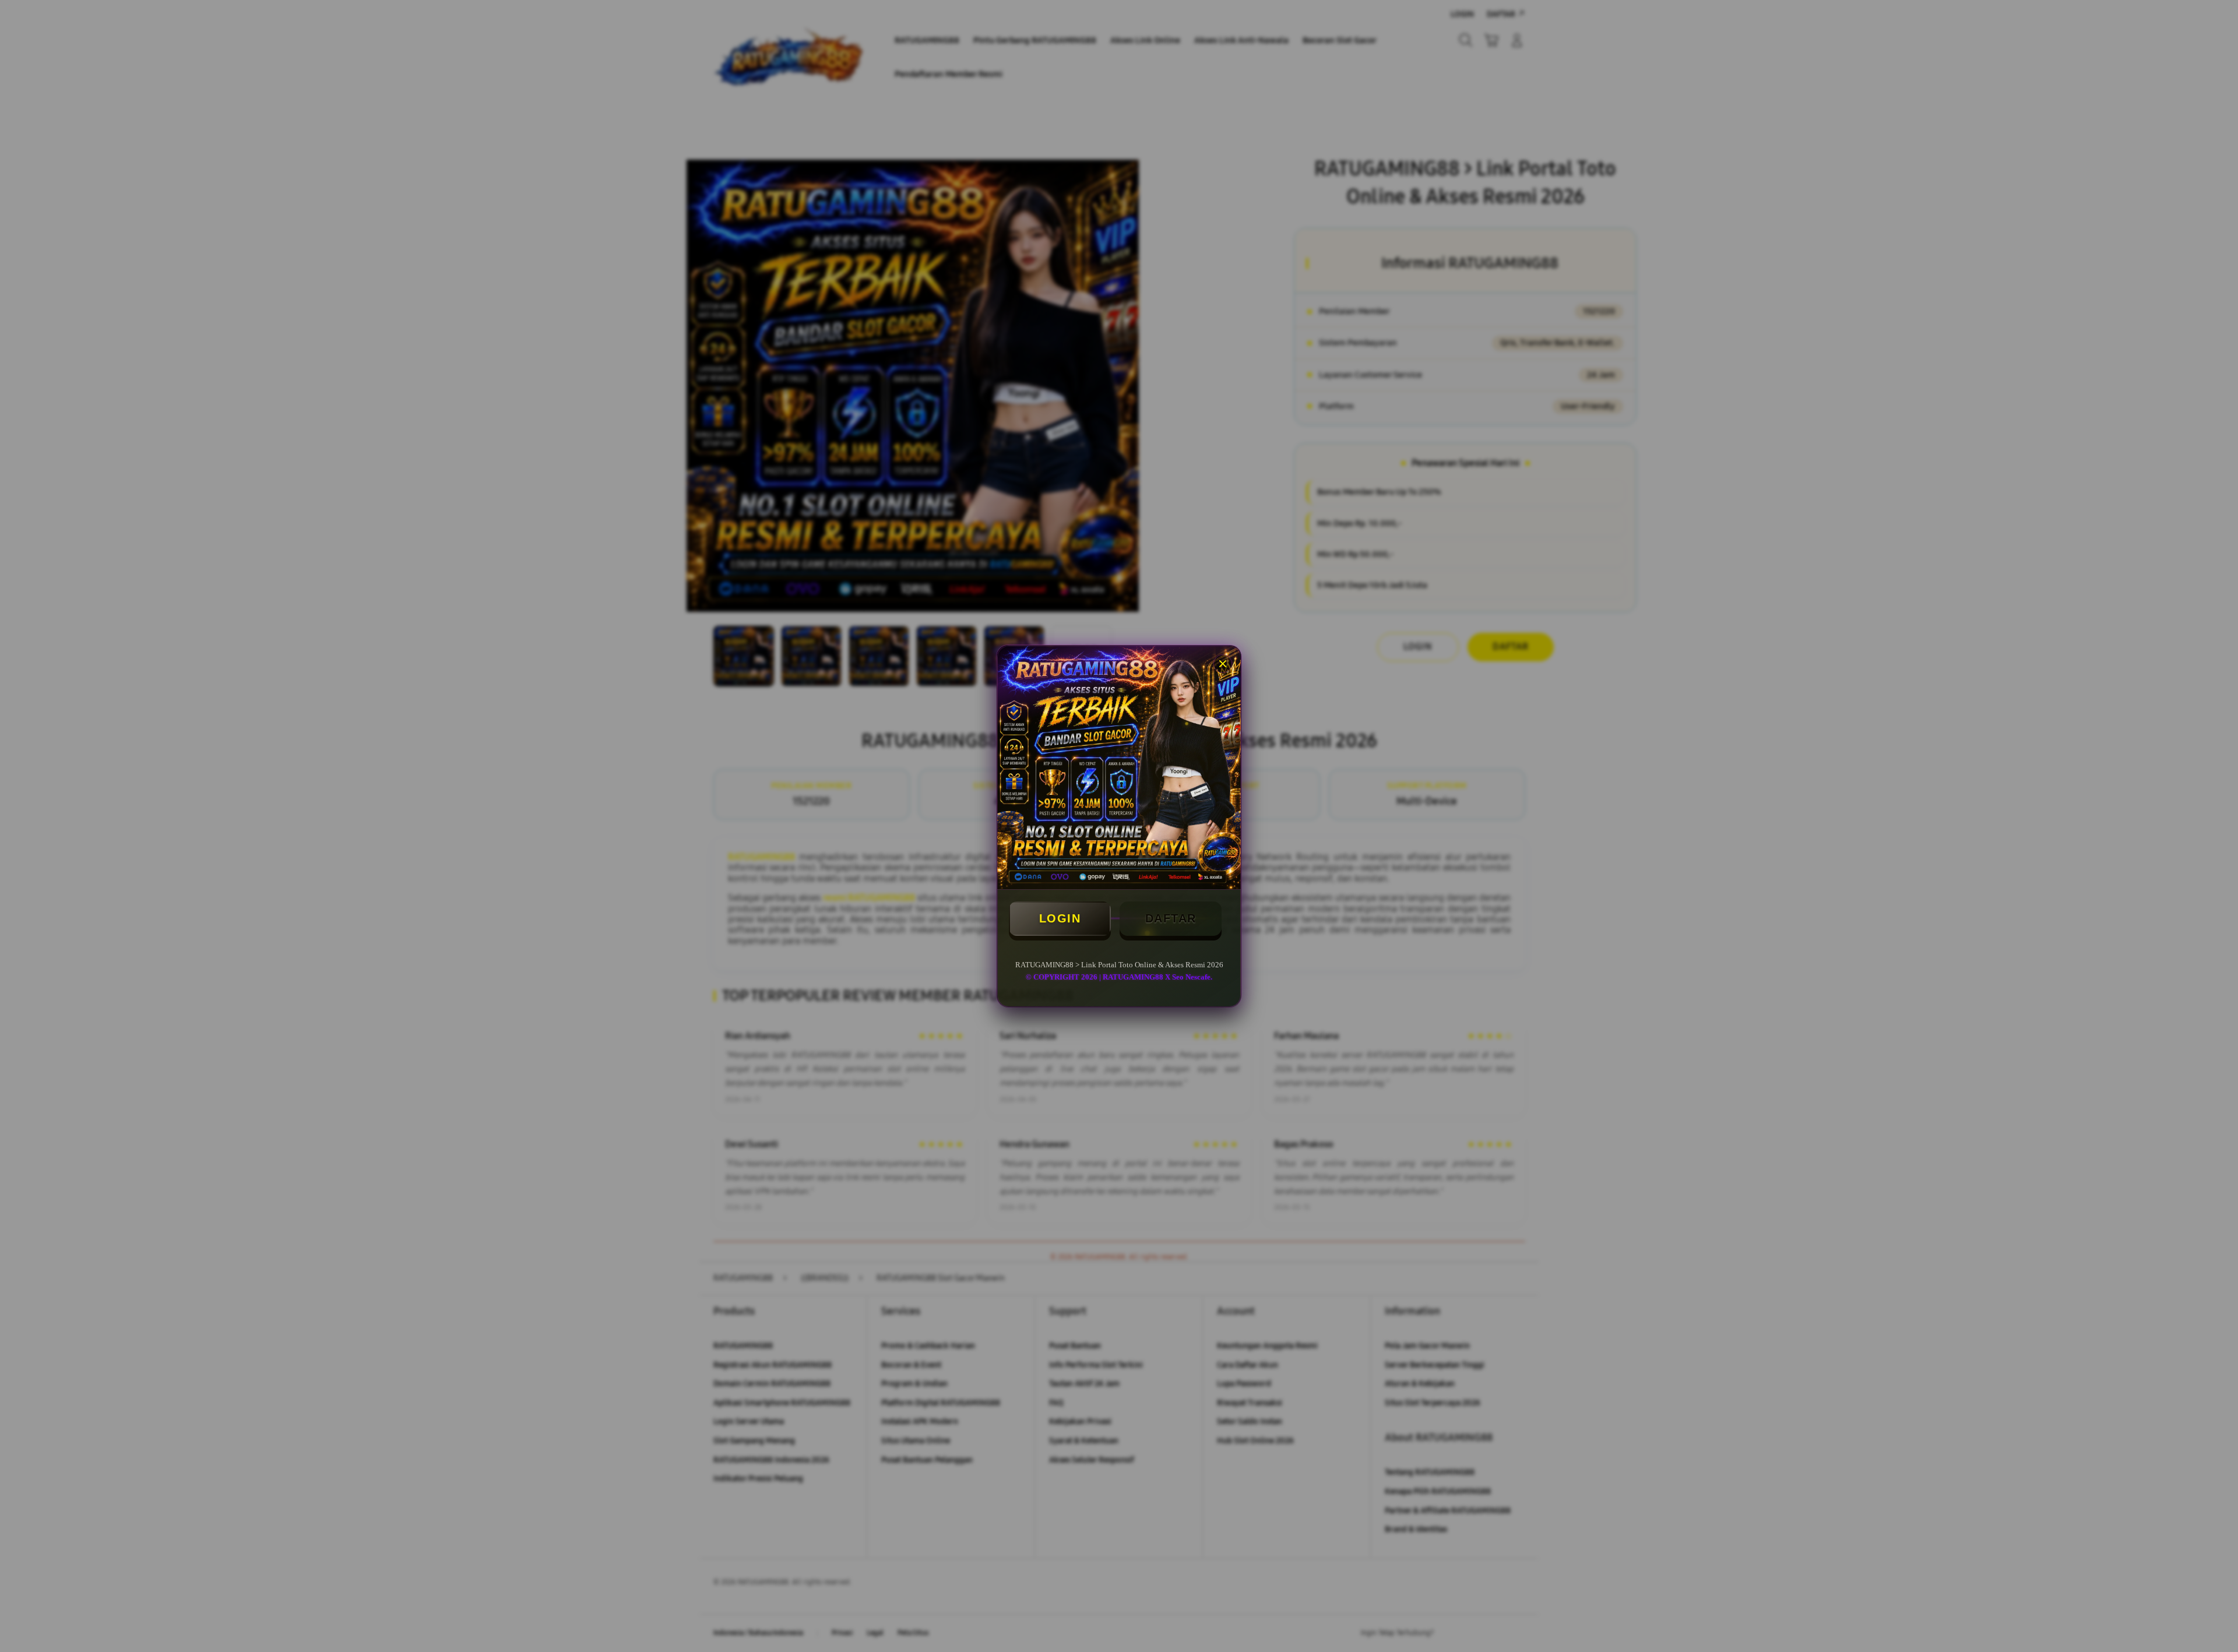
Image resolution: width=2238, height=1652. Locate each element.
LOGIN (1060, 918)
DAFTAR (1171, 918)
